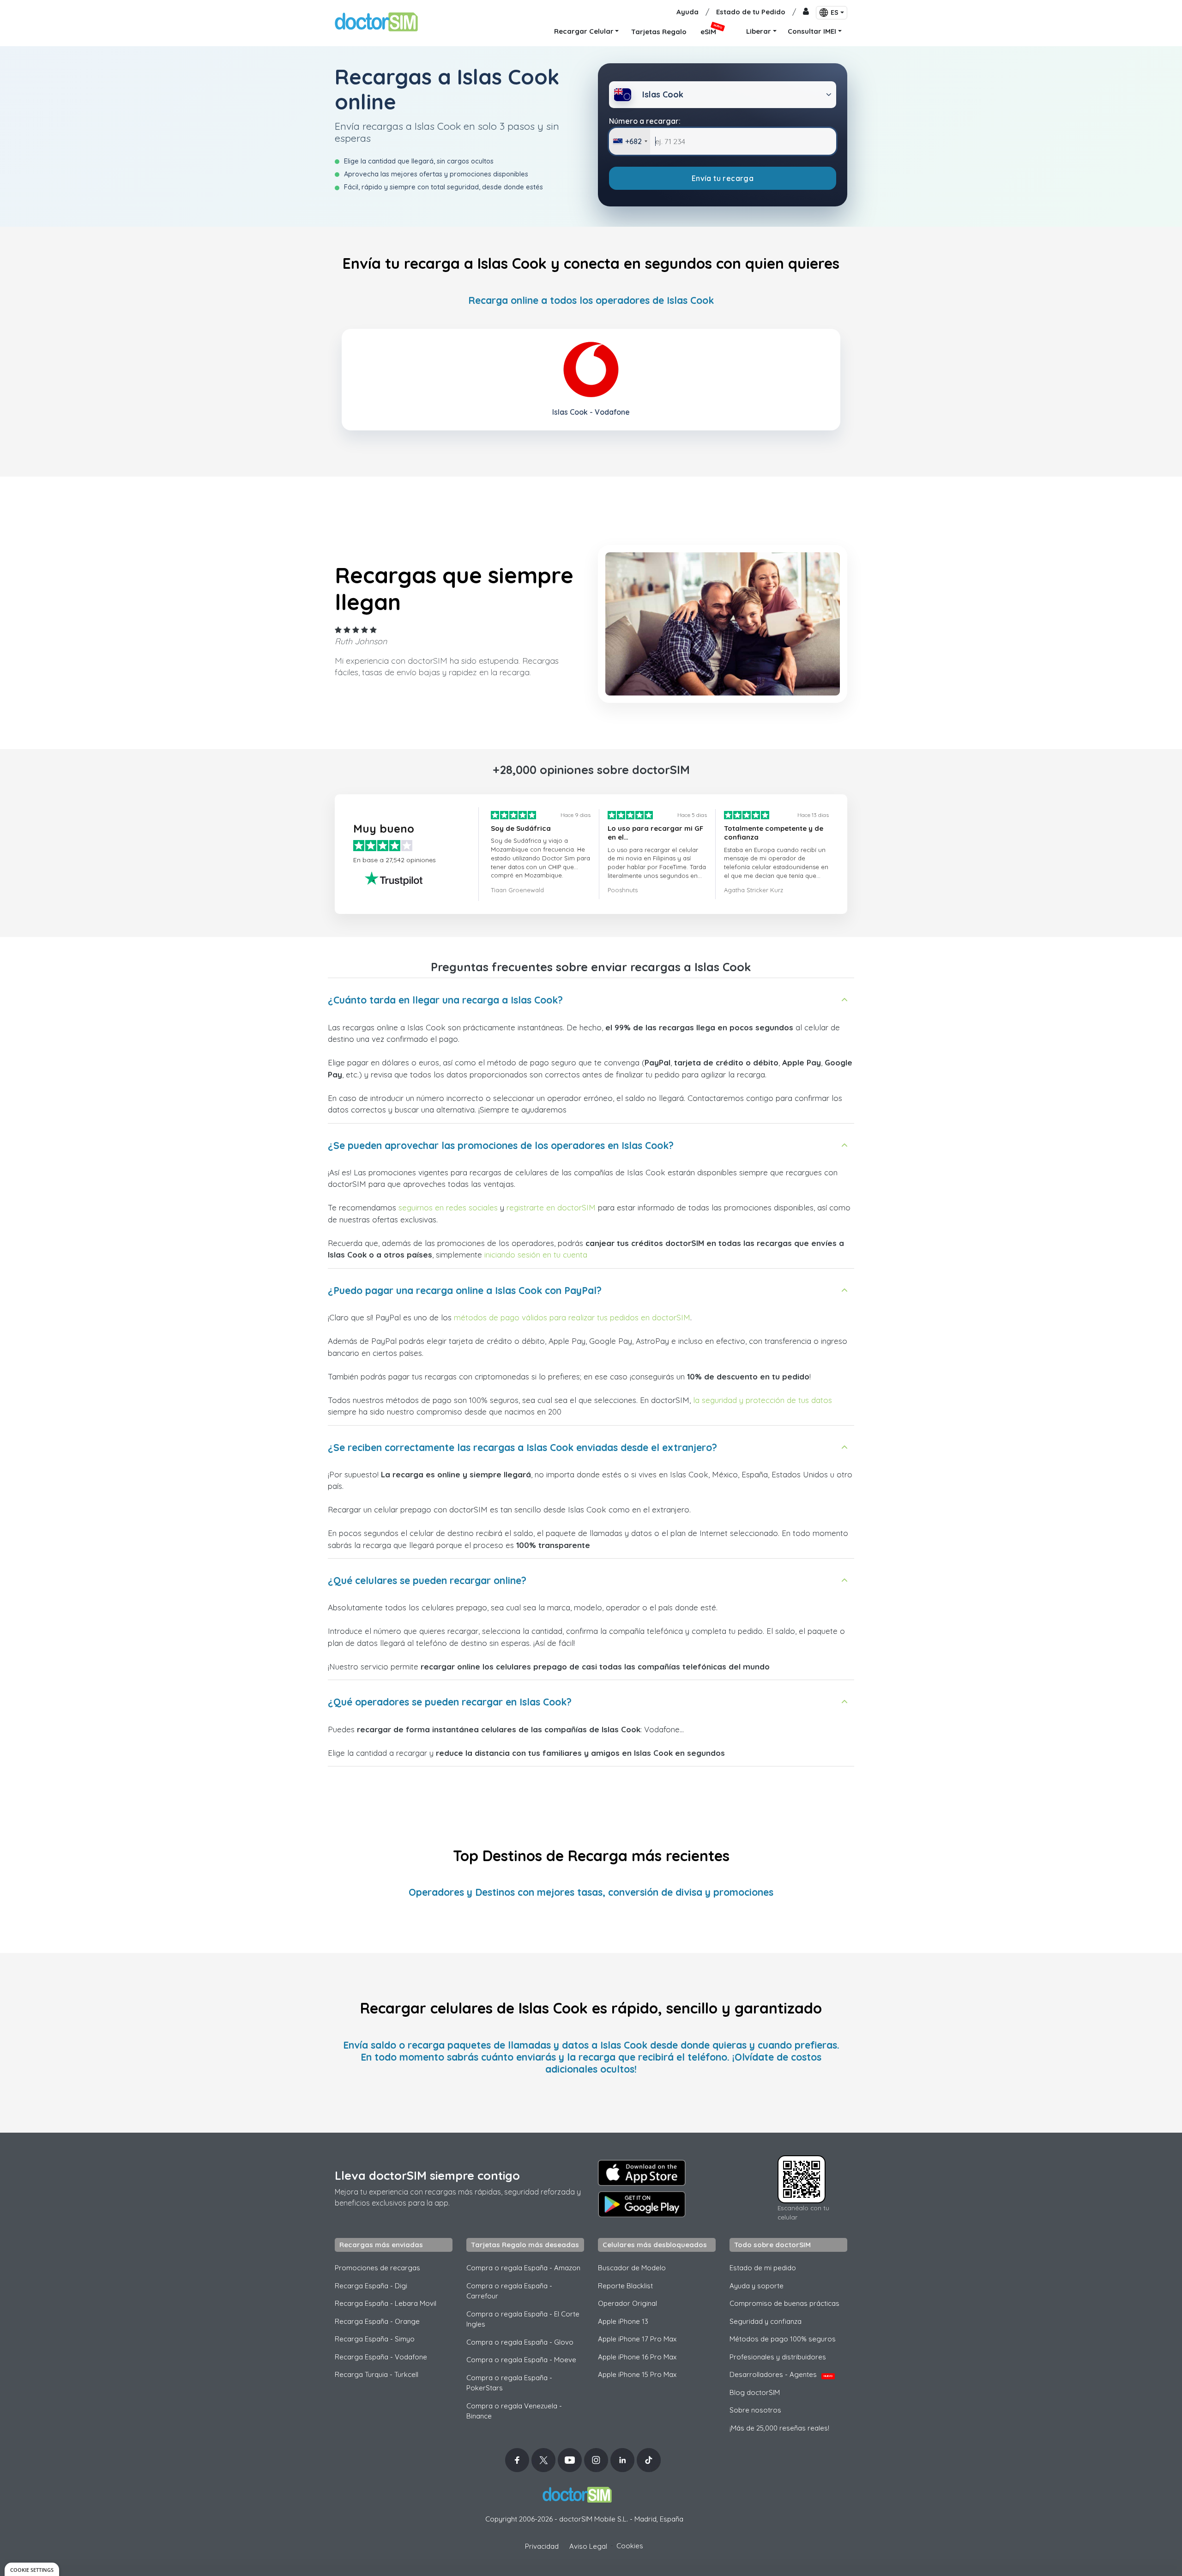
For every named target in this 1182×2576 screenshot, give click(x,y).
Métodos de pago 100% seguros (783, 2339)
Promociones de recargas (377, 2268)
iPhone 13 (623, 2321)
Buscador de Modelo (632, 2268)
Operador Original (627, 2303)
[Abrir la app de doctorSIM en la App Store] (642, 2173)
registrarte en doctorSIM (551, 1207)
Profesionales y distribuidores (778, 2357)
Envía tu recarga (723, 178)
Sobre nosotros (755, 2410)
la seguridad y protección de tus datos (763, 1400)
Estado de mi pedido (763, 2268)
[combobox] (630, 141)
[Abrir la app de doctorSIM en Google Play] (642, 2204)
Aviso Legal (588, 2546)
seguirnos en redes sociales (448, 1207)
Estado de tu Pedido (751, 12)
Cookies (630, 2546)
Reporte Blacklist (625, 2286)
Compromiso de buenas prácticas (784, 2303)
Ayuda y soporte (757, 2286)
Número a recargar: (645, 121)
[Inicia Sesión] (806, 12)
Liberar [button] (759, 31)
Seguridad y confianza (766, 2321)
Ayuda (687, 12)
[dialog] (32, 2569)
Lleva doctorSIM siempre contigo (427, 2175)
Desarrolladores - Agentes (781, 2374)
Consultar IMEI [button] (812, 31)
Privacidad (542, 2546)
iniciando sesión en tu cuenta (536, 1255)
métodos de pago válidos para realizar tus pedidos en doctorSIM (572, 1317)
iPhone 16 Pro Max (637, 2357)
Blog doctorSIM (755, 2392)
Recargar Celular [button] (584, 31)
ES (835, 12)
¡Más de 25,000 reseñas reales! (779, 2428)
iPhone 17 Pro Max (637, 2339)
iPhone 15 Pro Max (637, 2374)
